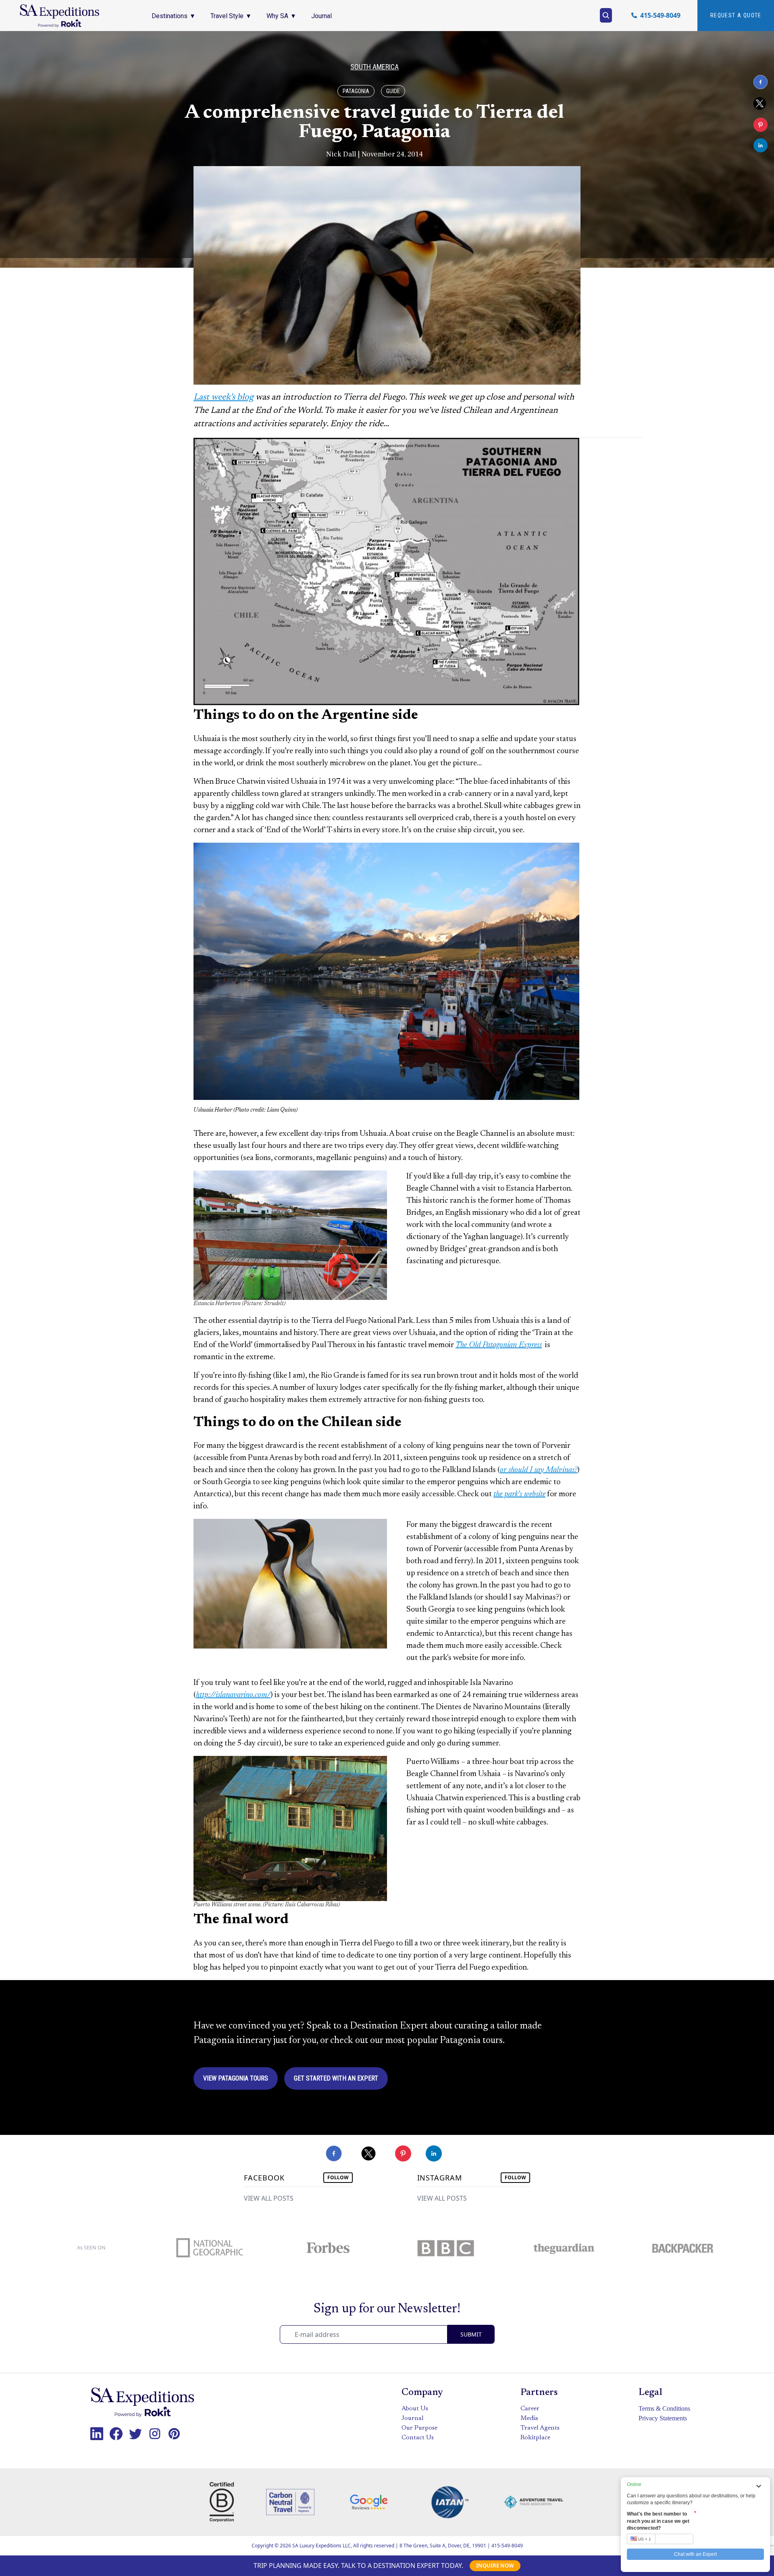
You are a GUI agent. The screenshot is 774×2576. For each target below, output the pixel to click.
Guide (393, 91)
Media (529, 2418)
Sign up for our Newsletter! (387, 2309)
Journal (413, 2418)
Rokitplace (535, 2438)
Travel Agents (540, 2428)
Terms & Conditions (664, 2408)
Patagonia (356, 91)
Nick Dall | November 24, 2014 (375, 154)
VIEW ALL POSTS (269, 2198)
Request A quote (736, 15)
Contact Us (418, 2438)
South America (375, 67)
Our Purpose (419, 2428)
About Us (415, 2409)
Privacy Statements (663, 2418)
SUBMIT (471, 2334)
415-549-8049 (507, 2546)
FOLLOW (338, 2177)
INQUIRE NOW (495, 2566)
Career (530, 2409)
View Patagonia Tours (236, 2078)
